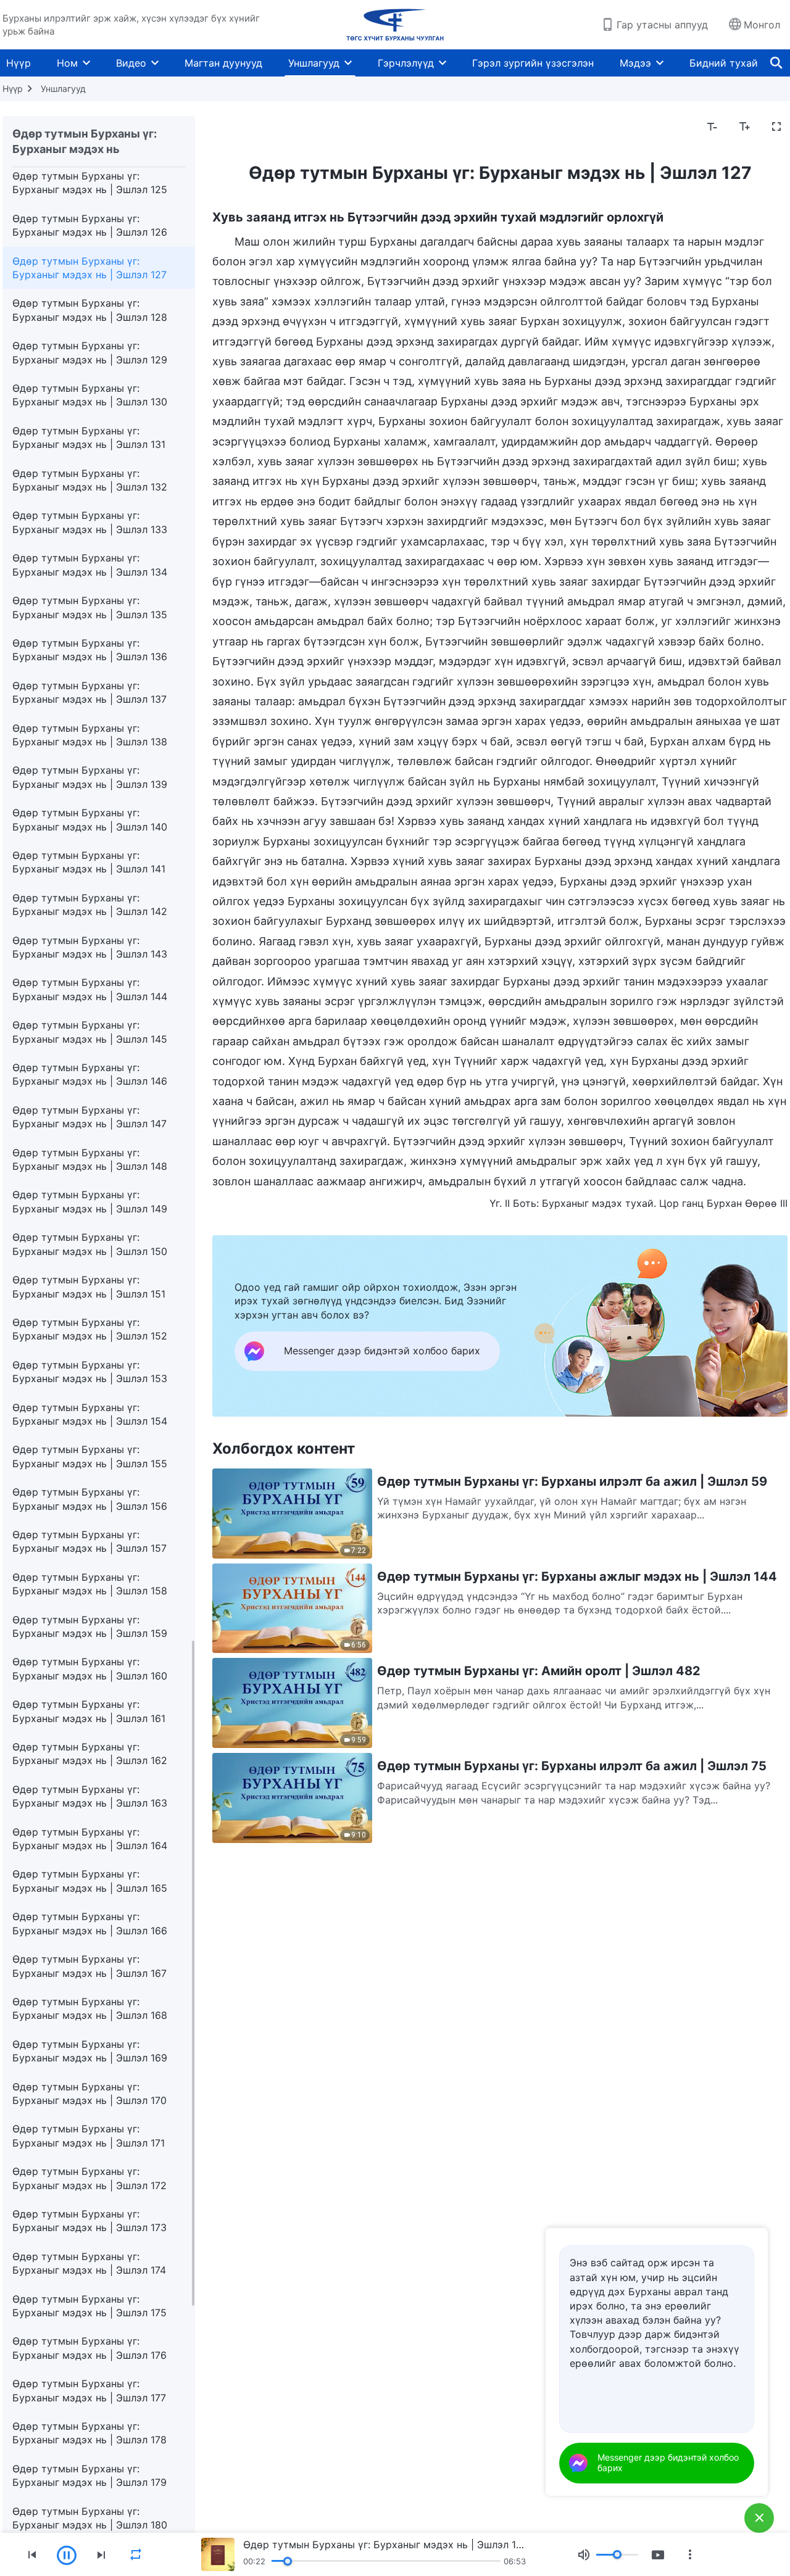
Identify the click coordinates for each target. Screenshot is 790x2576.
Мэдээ (635, 63)
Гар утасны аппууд (662, 25)
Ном (67, 63)
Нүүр (19, 63)
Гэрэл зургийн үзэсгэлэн (533, 63)
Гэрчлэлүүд (406, 63)
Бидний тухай (724, 63)
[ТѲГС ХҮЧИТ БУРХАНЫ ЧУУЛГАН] (395, 25)
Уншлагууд (314, 63)
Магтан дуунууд (223, 63)
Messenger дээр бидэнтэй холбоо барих (668, 2462)
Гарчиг (236, 127)
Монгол (762, 25)
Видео (131, 63)
